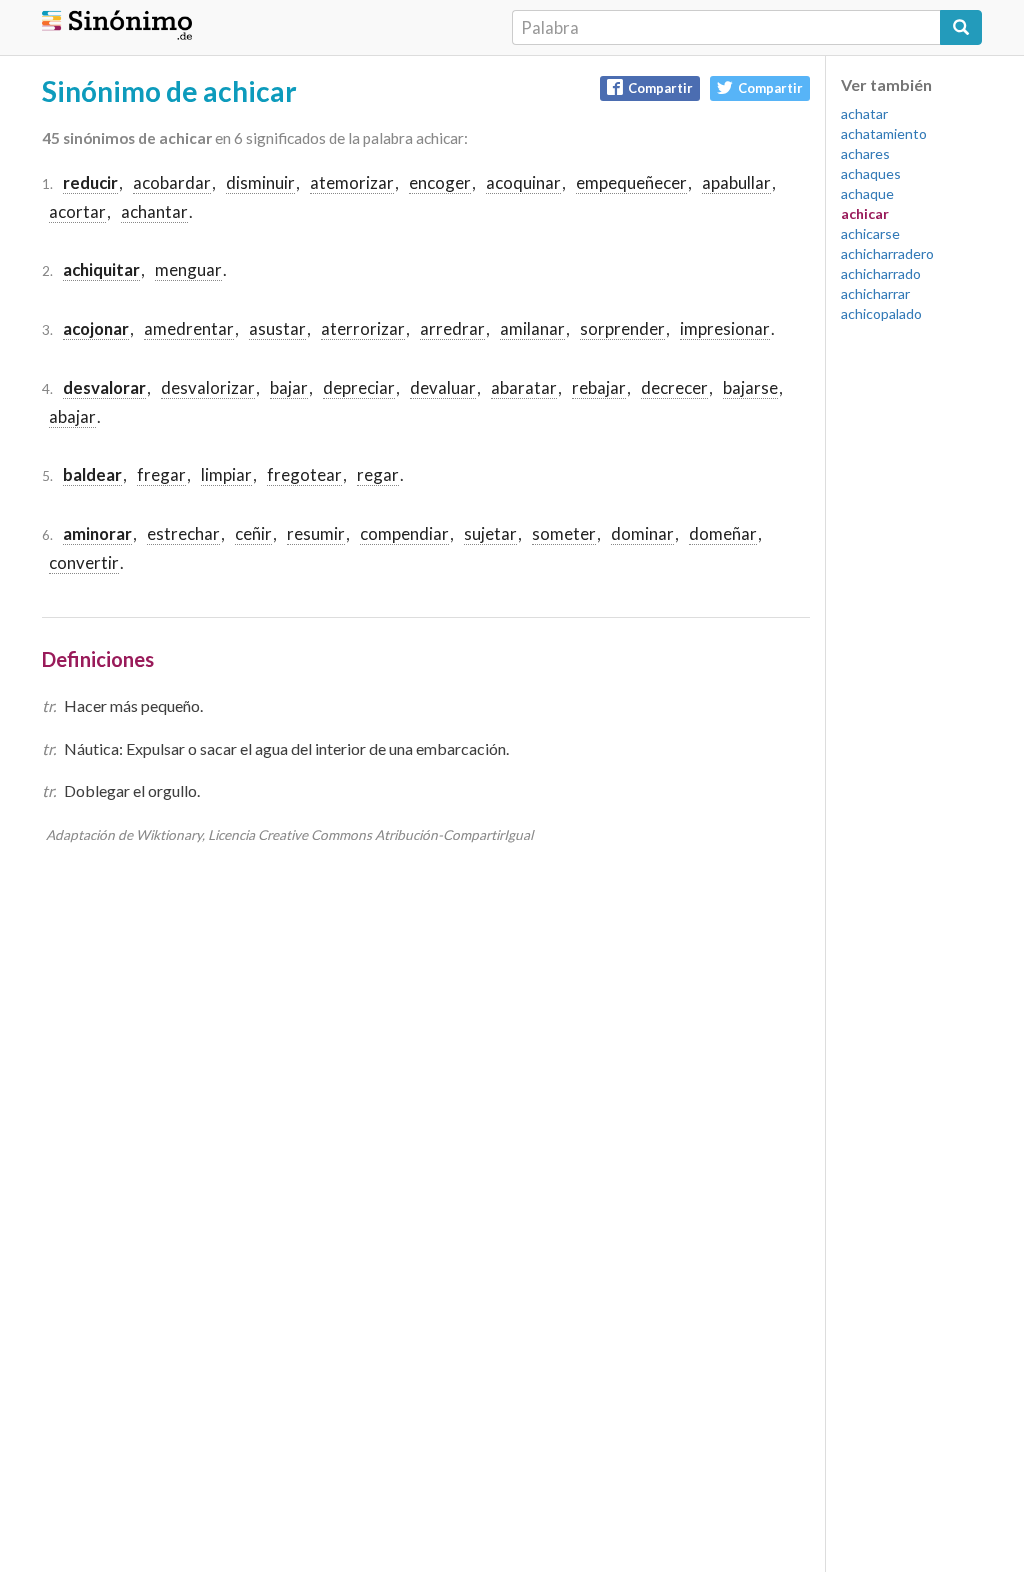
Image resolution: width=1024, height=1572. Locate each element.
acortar (77, 211)
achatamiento (884, 133)
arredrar (452, 328)
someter (564, 533)
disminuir (260, 182)
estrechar (183, 533)
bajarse (750, 387)
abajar (72, 416)
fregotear (304, 474)
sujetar (490, 533)
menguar (188, 269)
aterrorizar (363, 328)
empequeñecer (631, 182)
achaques (871, 173)
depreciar (359, 387)
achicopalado (881, 313)
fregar (161, 474)
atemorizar (352, 182)
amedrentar (189, 328)
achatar (864, 113)
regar (378, 474)
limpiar (226, 474)
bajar (289, 387)
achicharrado (881, 273)
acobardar (172, 182)
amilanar (532, 328)
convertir (84, 562)
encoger (440, 182)
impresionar (725, 328)
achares (865, 153)
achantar (154, 211)
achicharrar (875, 293)
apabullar (736, 182)
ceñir (253, 533)
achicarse (870, 233)
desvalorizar (208, 387)
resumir (316, 533)
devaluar (443, 387)
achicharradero (887, 253)
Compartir (660, 88)
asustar (277, 328)
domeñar (723, 533)
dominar (642, 533)
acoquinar (523, 182)
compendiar (404, 533)
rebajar (599, 387)
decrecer (674, 387)
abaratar (524, 387)
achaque (867, 193)
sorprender (622, 328)
